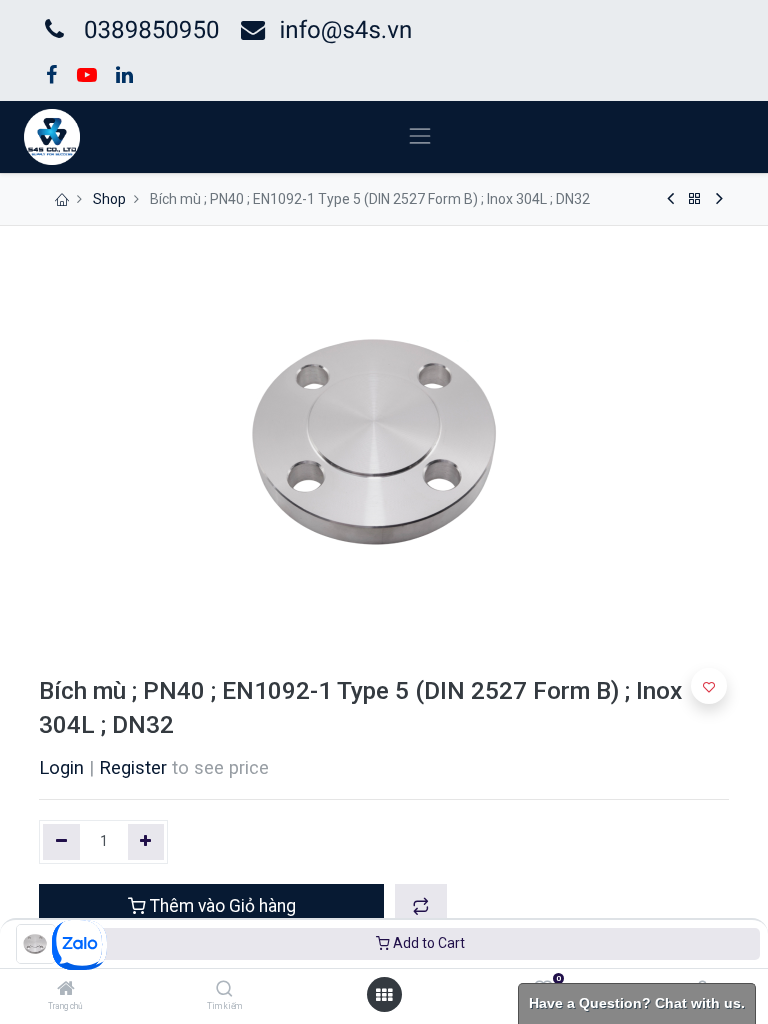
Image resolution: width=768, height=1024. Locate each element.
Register (133, 767)
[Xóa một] (61, 842)
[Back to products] (695, 199)
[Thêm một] (146, 842)
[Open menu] (384, 995)
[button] (421, 906)
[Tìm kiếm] (224, 990)
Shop (109, 199)
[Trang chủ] (66, 990)
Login (61, 767)
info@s (316, 30)
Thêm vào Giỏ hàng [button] (221, 906)
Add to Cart (427, 943)
